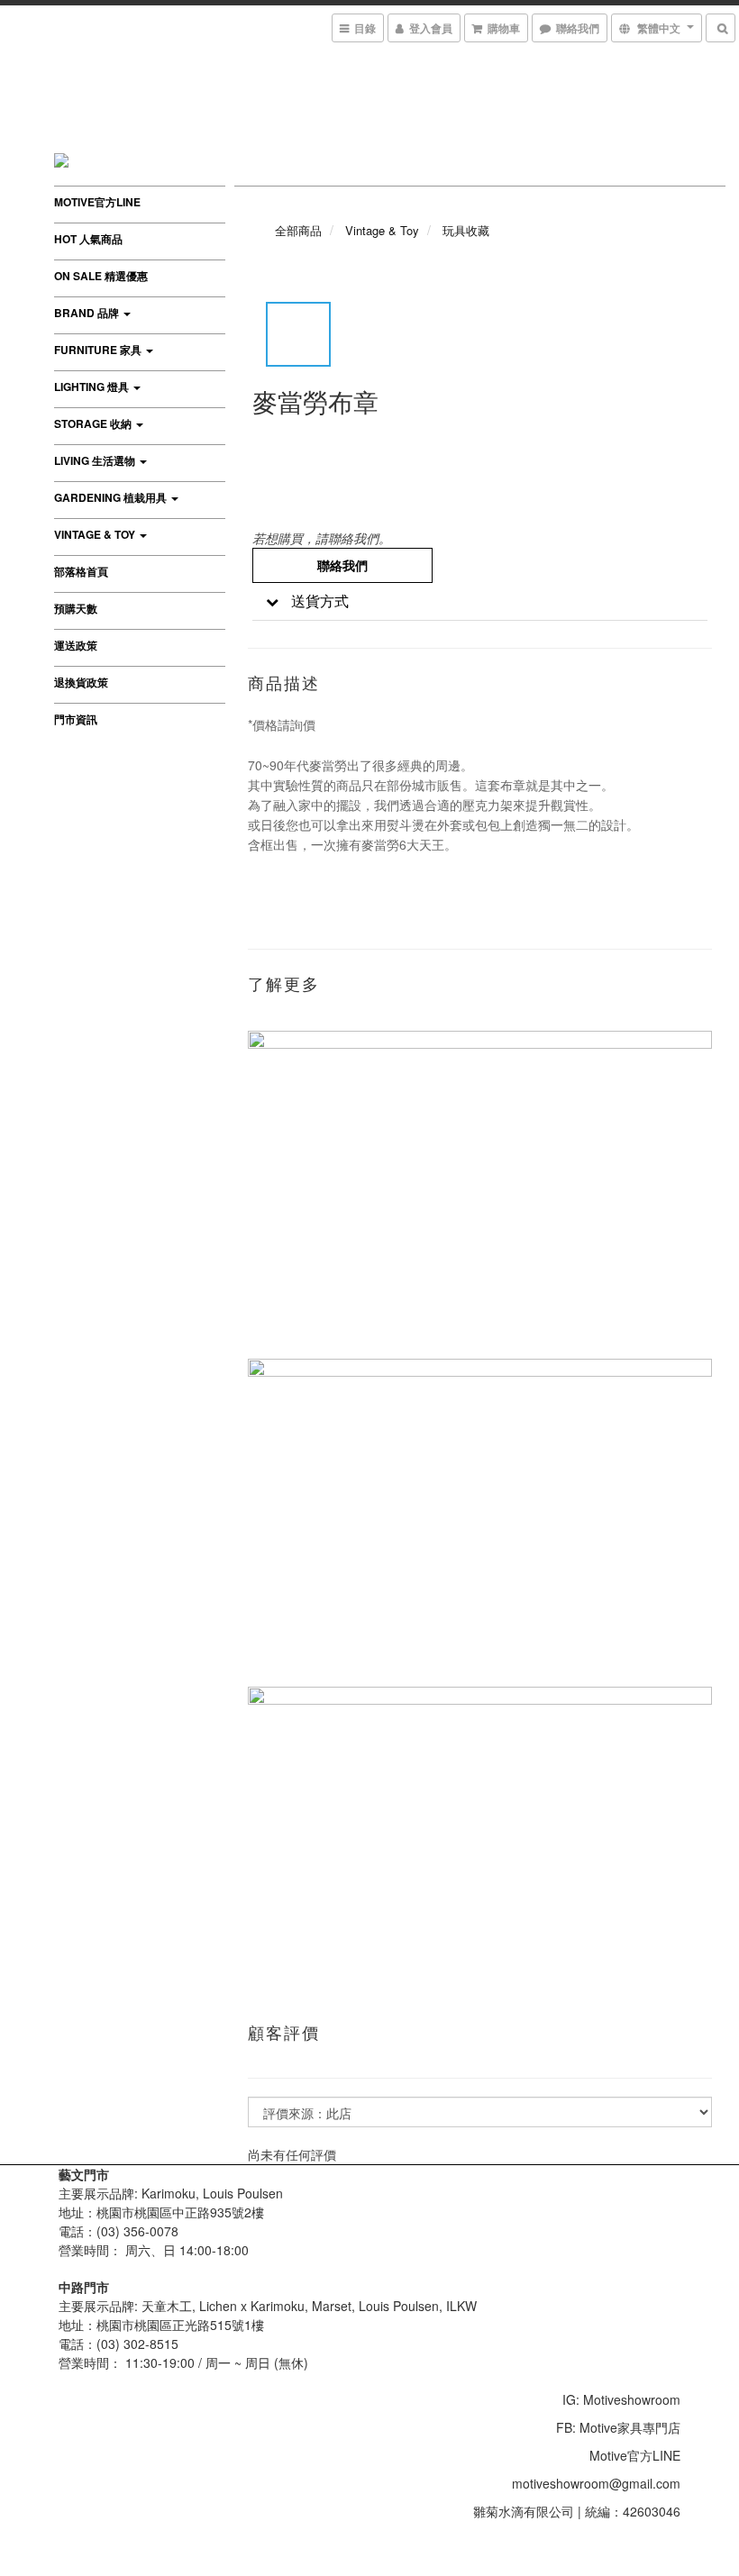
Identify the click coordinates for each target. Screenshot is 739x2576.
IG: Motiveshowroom (621, 2399)
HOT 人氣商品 (88, 239)
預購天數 (76, 608)
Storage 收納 (94, 423)
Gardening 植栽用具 (112, 497)
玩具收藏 (466, 230)
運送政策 (76, 645)
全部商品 (298, 230)
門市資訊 (76, 719)
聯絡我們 (342, 565)
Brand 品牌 (88, 313)
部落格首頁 (81, 571)
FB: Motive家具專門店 (618, 2427)
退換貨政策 (81, 682)
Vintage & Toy (96, 534)
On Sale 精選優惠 (101, 276)
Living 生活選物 (96, 460)
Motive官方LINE (97, 202)
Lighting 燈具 (93, 387)
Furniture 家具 (99, 350)
